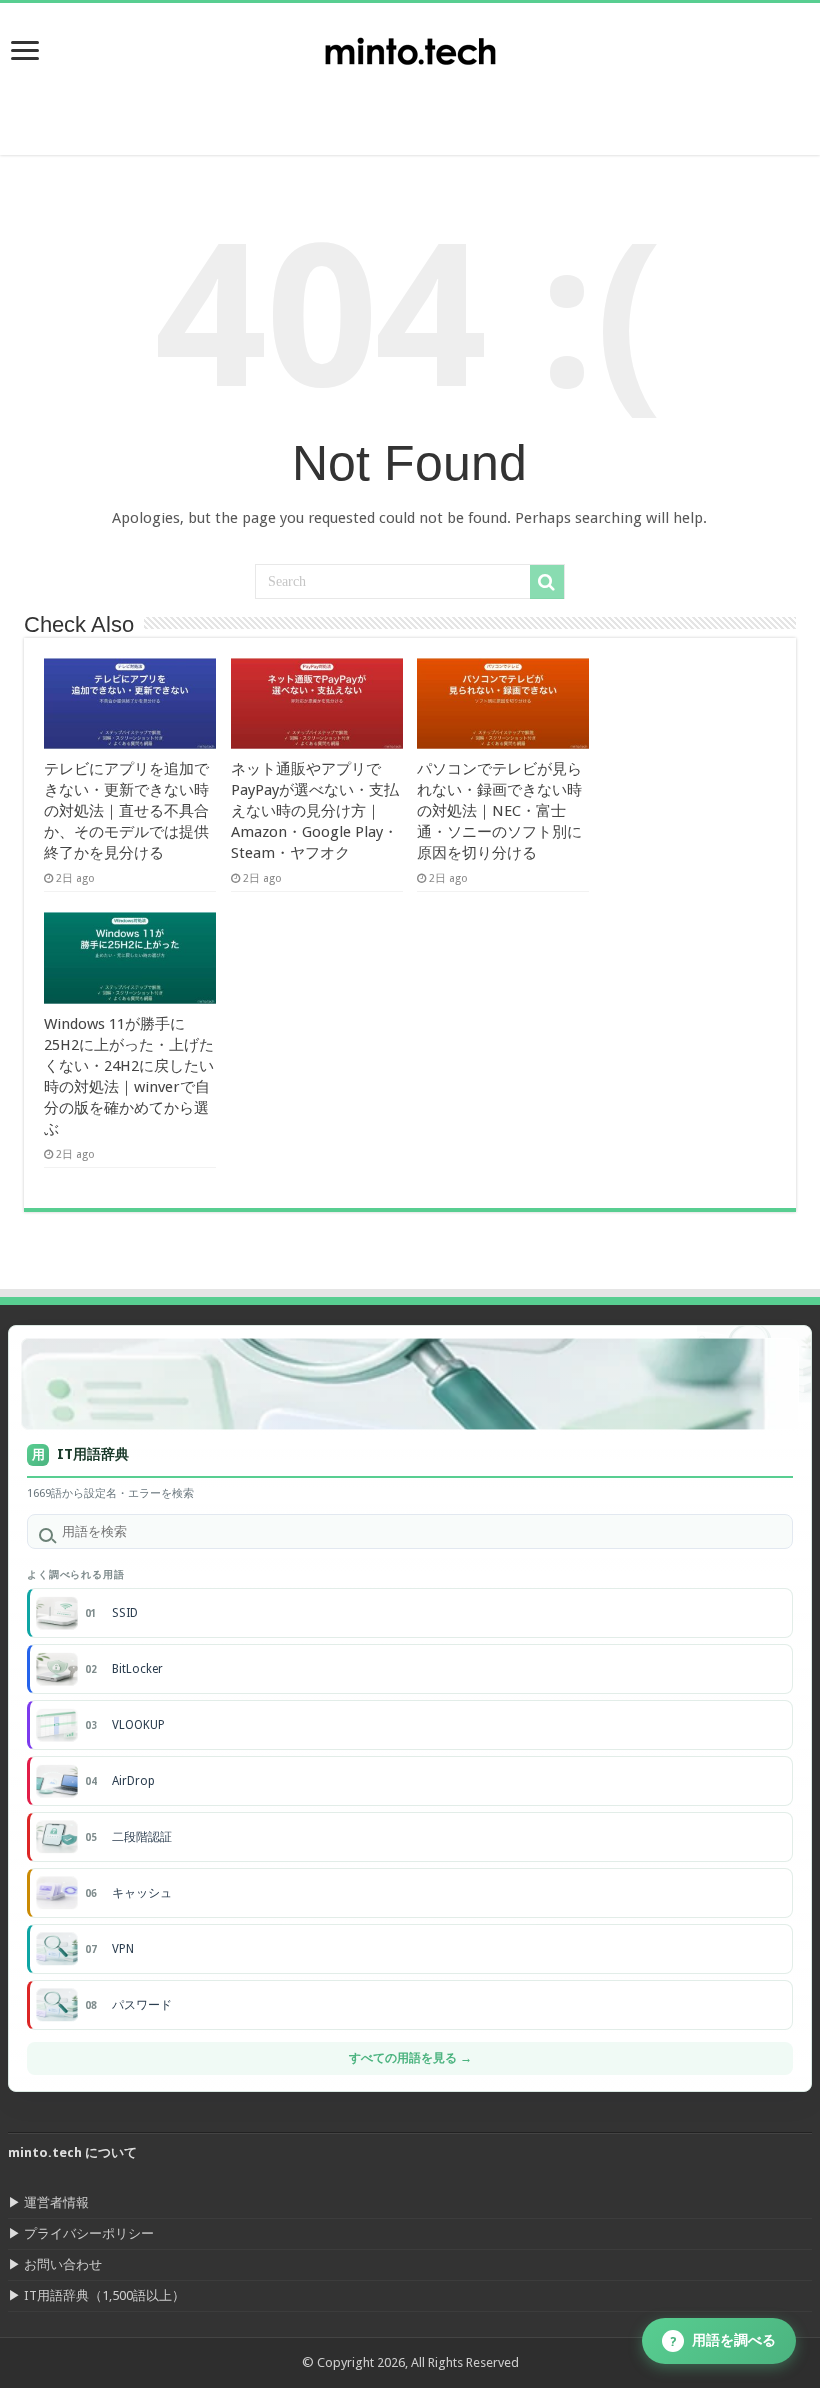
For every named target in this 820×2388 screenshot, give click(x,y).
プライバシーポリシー (89, 2233)
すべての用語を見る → (410, 2058)
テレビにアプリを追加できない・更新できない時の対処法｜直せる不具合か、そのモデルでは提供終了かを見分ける (126, 811)
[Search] (547, 582)
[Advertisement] (660, 105)
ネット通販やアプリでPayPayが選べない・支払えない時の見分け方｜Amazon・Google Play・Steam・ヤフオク (315, 811)
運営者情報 (56, 2202)
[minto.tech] (410, 47)
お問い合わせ (63, 2264)
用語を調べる (723, 2340)
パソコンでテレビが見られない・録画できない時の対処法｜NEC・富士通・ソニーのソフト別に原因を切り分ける (499, 811)
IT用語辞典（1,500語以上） (104, 2295)
